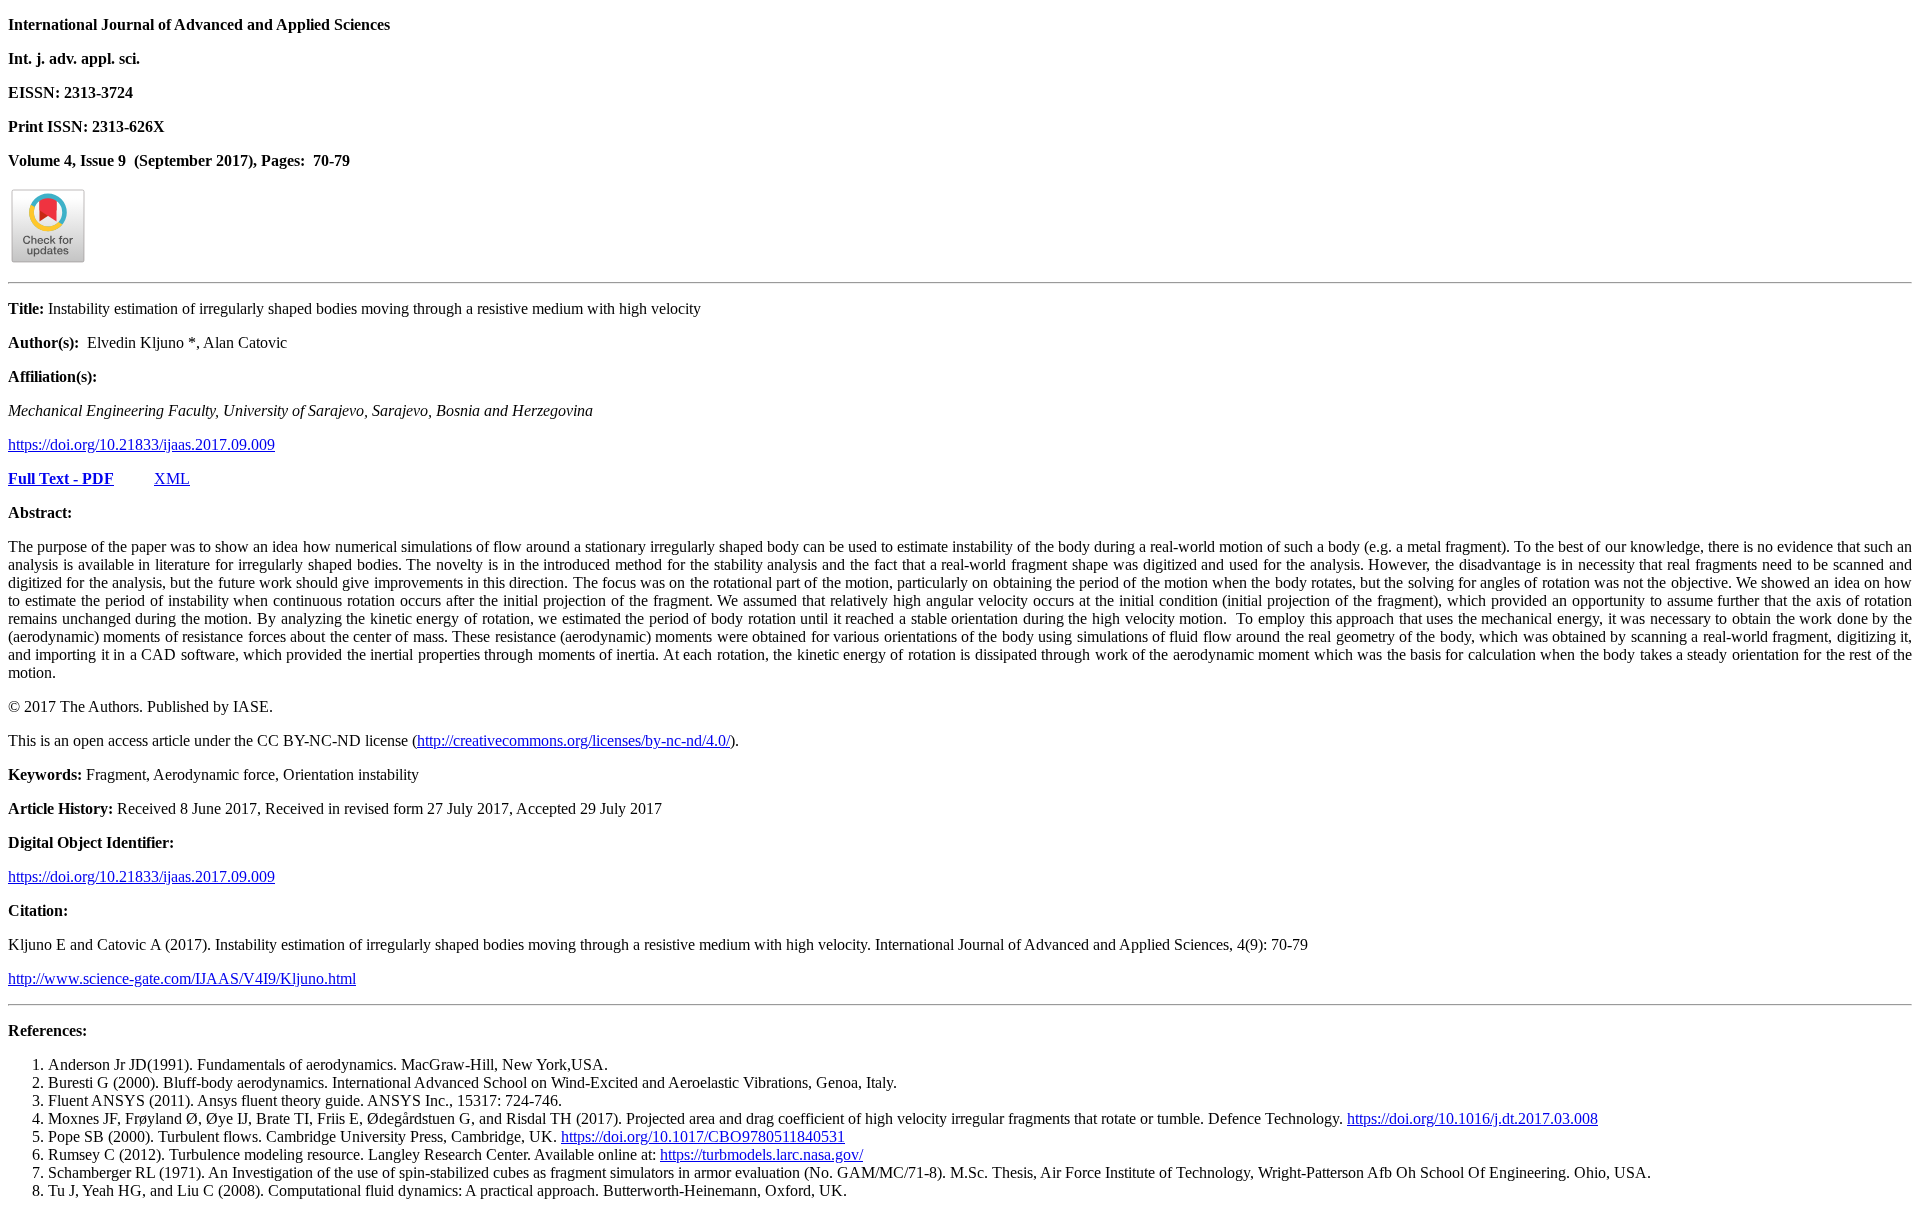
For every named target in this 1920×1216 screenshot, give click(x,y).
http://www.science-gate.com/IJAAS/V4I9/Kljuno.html (182, 978)
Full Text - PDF (61, 478)
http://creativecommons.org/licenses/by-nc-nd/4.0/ (573, 740)
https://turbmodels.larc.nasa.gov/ (761, 1154)
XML (172, 478)
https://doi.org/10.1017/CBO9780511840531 (703, 1136)
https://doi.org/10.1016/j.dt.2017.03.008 (1472, 1118)
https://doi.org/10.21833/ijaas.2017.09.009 (141, 444)
